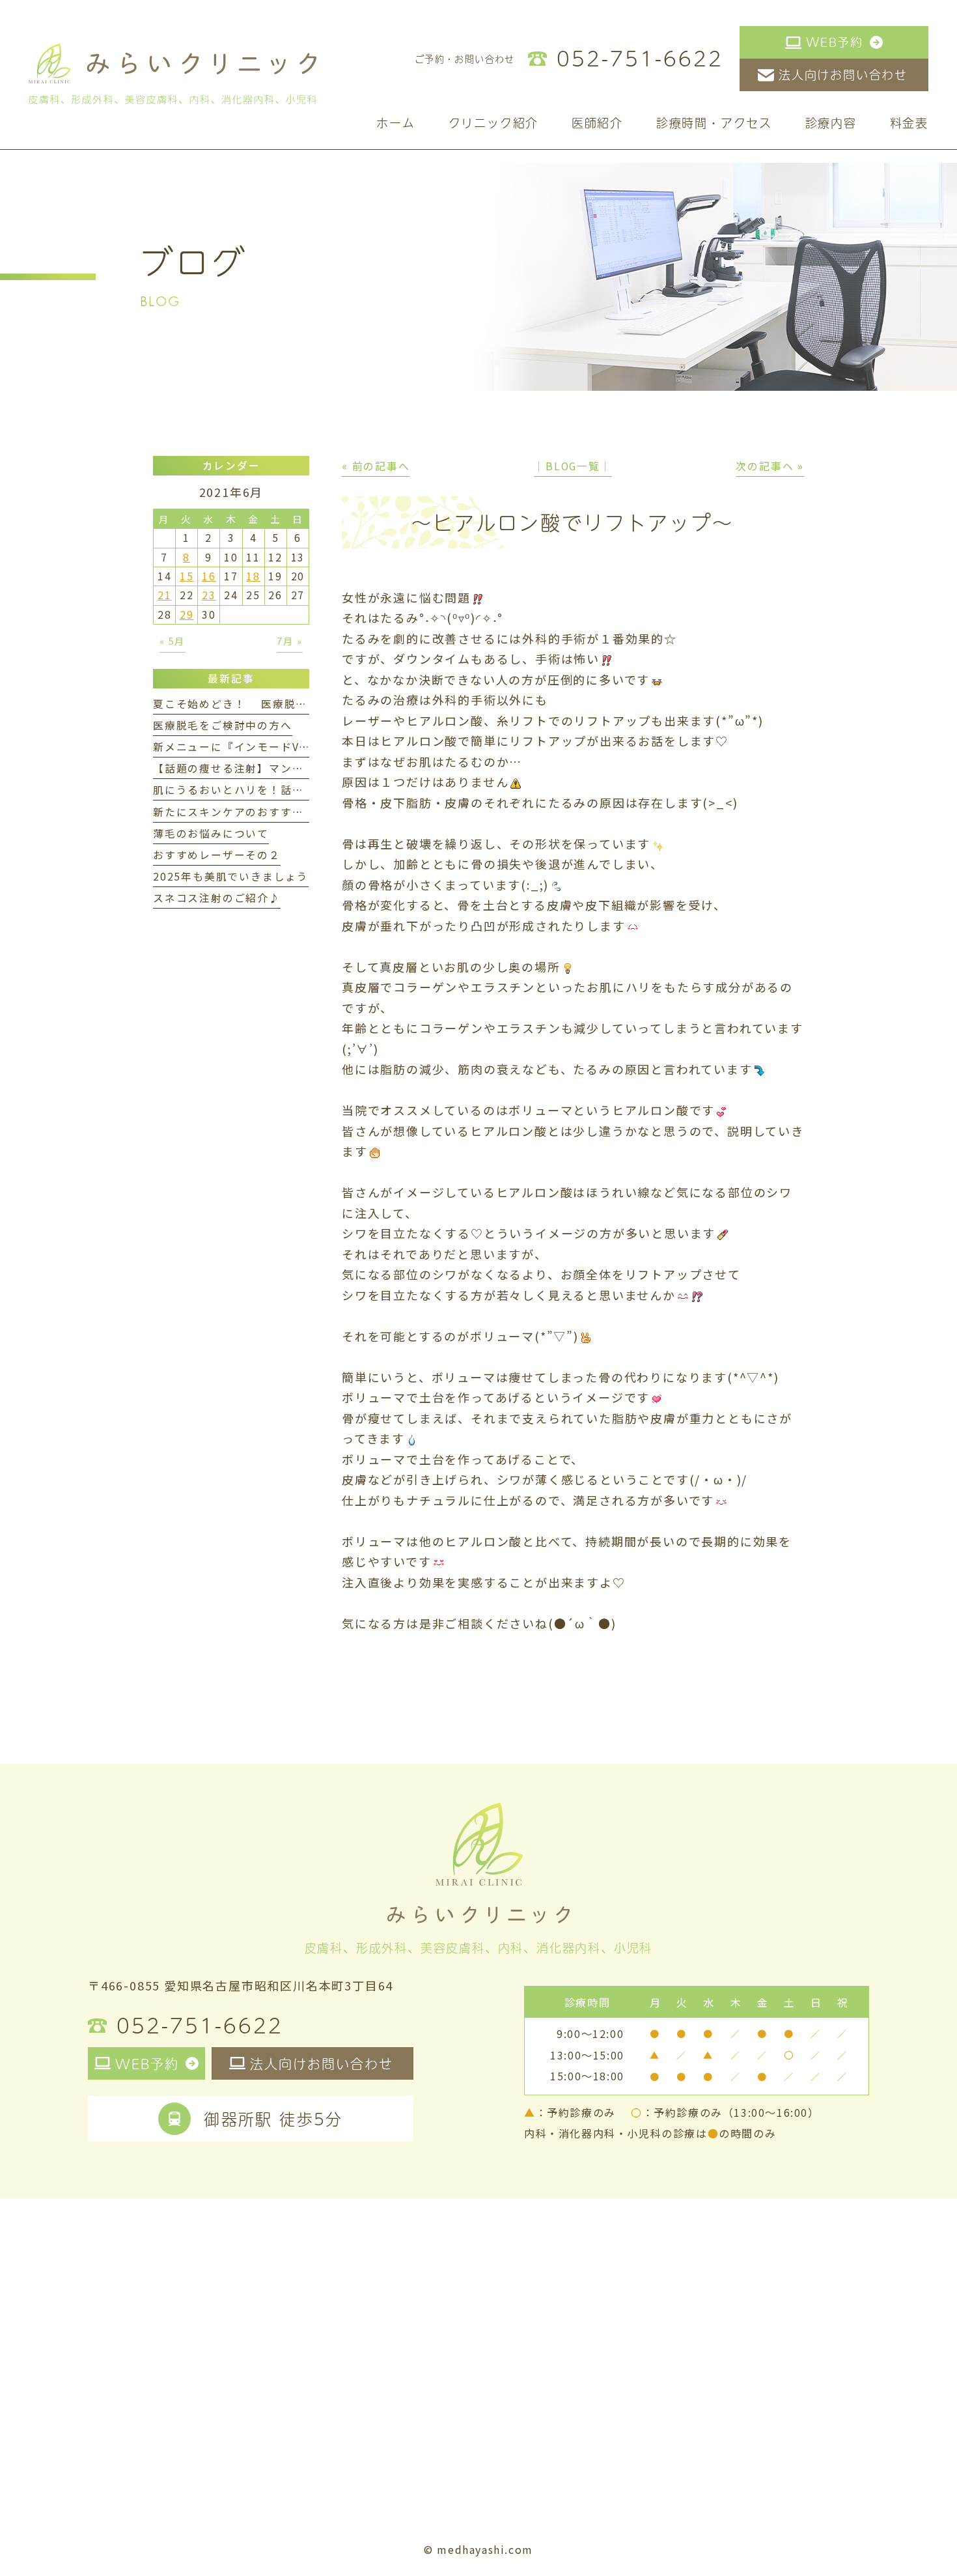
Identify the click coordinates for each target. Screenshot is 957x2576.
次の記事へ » (770, 466)
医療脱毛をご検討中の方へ (223, 725)
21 (165, 595)
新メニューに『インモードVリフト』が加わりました (290, 747)
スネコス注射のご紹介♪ (217, 898)
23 (209, 595)
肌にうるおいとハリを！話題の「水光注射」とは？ (286, 790)
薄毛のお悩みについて (211, 833)
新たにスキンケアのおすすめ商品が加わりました (281, 812)
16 (209, 576)
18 (253, 576)
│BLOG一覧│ (573, 466)
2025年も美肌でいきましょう (231, 876)
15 (187, 576)
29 (187, 615)
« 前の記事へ (376, 466)
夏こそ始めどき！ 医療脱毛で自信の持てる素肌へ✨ (295, 704)
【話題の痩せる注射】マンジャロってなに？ (268, 768)
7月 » (290, 641)
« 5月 (173, 641)
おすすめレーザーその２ (217, 855)
